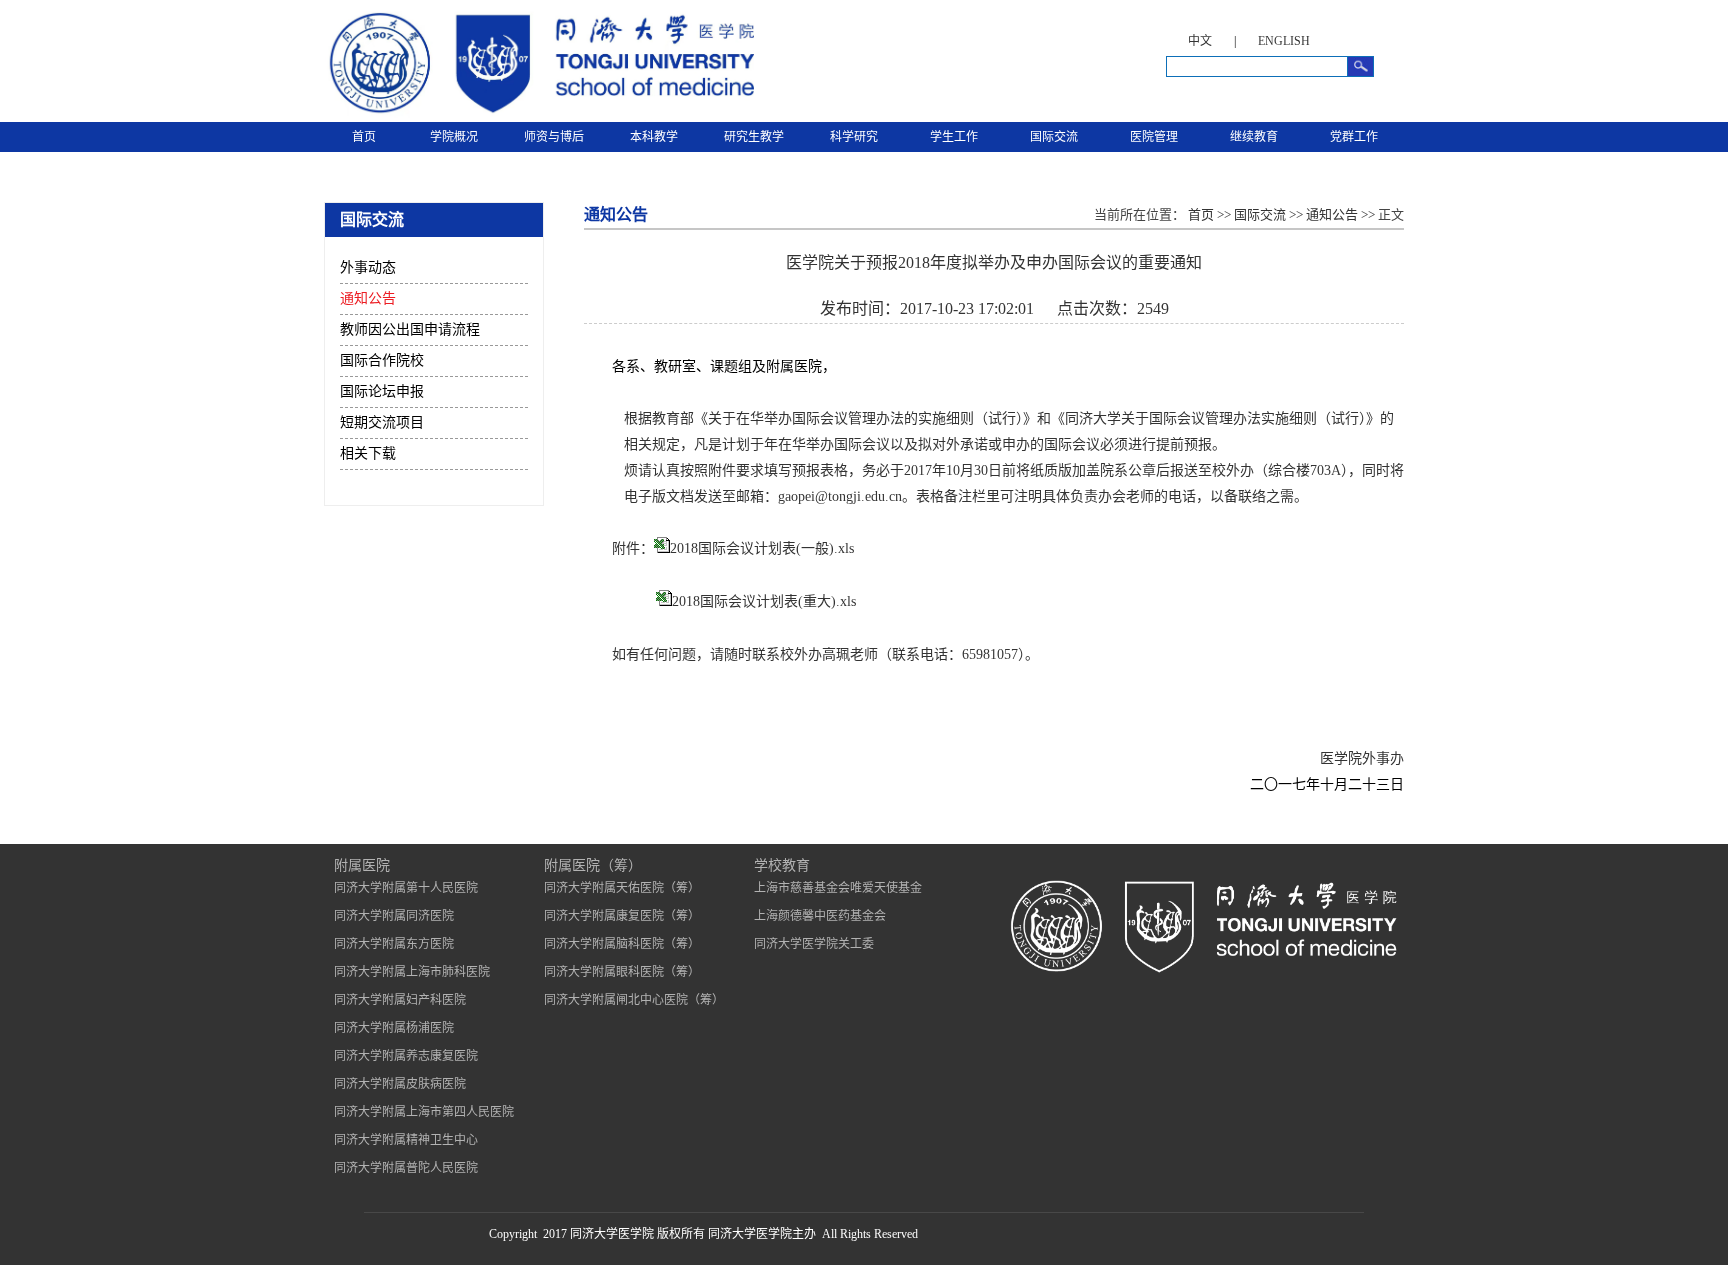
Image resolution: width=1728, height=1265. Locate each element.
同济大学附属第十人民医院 (406, 888)
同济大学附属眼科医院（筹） (622, 972)
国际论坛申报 (382, 391)
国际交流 (1054, 137)
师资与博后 (554, 137)
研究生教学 (754, 137)
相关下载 (368, 453)
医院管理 (1154, 137)
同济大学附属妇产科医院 (400, 1000)
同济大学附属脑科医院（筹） (622, 944)
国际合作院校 (382, 360)
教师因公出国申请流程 (410, 329)
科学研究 (854, 137)
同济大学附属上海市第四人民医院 (424, 1112)
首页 (364, 137)
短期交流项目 (382, 422)
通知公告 (368, 298)
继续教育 (1254, 137)
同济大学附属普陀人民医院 (406, 1168)
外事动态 (368, 267)
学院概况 (454, 137)
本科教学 (654, 137)
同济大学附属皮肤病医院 (400, 1084)
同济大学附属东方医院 (394, 944)
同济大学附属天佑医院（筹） (622, 888)
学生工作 (954, 137)
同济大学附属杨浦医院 (394, 1028)
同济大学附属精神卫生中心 (406, 1140)
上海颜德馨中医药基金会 (820, 916)
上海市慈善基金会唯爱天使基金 (838, 888)
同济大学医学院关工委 (814, 944)
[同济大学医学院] (539, 114)
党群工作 (1354, 137)
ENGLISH (1284, 41)
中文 (1200, 41)
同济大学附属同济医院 (394, 916)
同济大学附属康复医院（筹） (622, 916)
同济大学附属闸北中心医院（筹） (634, 1000)
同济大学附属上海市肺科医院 (412, 972)
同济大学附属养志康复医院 (406, 1056)
